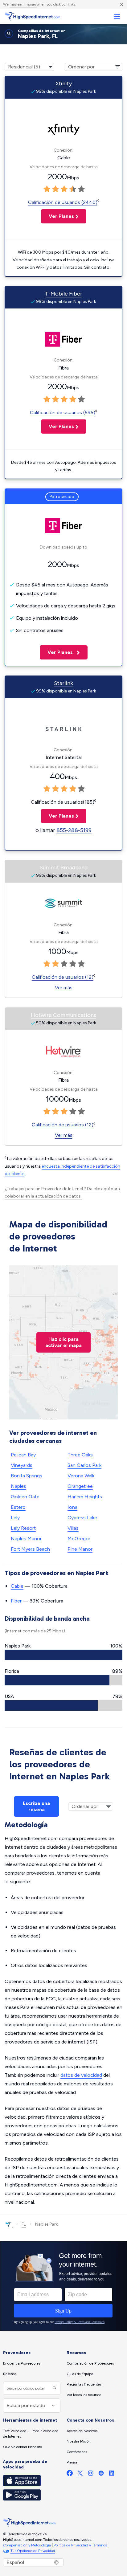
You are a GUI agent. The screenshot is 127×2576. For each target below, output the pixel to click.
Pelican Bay (23, 1455)
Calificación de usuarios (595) (63, 412)
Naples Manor (26, 1539)
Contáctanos (77, 2452)
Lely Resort (23, 1528)
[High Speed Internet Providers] (32, 16)
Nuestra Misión (79, 2441)
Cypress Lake (82, 1518)
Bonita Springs (27, 1476)
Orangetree (80, 1486)
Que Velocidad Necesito (23, 2447)
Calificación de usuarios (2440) (63, 202)
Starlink (63, 683)
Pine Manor (80, 1549)
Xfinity (64, 84)
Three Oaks (80, 1455)
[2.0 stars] (55, 189)
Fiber (16, 1601)
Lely (15, 1518)
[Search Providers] (54, 2388)
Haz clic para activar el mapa (63, 1342)
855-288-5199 (74, 830)
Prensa (72, 2462)
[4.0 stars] (73, 189)
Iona (72, 1507)
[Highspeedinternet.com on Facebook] (70, 2474)
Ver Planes (57, 216)
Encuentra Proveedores (22, 2363)
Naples (18, 1486)
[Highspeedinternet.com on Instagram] (91, 2474)
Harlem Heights (85, 1497)
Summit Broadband (63, 868)
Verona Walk (81, 1476)
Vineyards (22, 1465)
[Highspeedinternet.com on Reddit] (101, 2474)
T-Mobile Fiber (63, 294)
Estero (18, 1507)
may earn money (23, 4)
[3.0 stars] (64, 189)
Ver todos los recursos (84, 2395)
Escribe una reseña (36, 1806)
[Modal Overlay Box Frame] (63, 2286)
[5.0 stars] (81, 189)
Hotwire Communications (63, 1015)
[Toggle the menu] (117, 16)
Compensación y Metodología (27, 2545)
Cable (17, 1586)
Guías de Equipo (80, 2374)
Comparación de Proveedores (90, 2363)
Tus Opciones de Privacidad (33, 2551)
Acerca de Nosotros (82, 2431)
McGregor (79, 1539)
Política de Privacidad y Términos (80, 2545)
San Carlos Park (84, 1465)
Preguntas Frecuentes (84, 2384)
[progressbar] (63, 1655)
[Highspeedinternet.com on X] (80, 2474)
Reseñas (10, 2374)
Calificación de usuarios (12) (63, 977)
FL (24, 2224)
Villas (73, 1528)
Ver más (64, 988)
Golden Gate (25, 1497)
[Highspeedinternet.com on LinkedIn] (112, 2474)
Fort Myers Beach (30, 1549)
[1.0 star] (47, 189)
